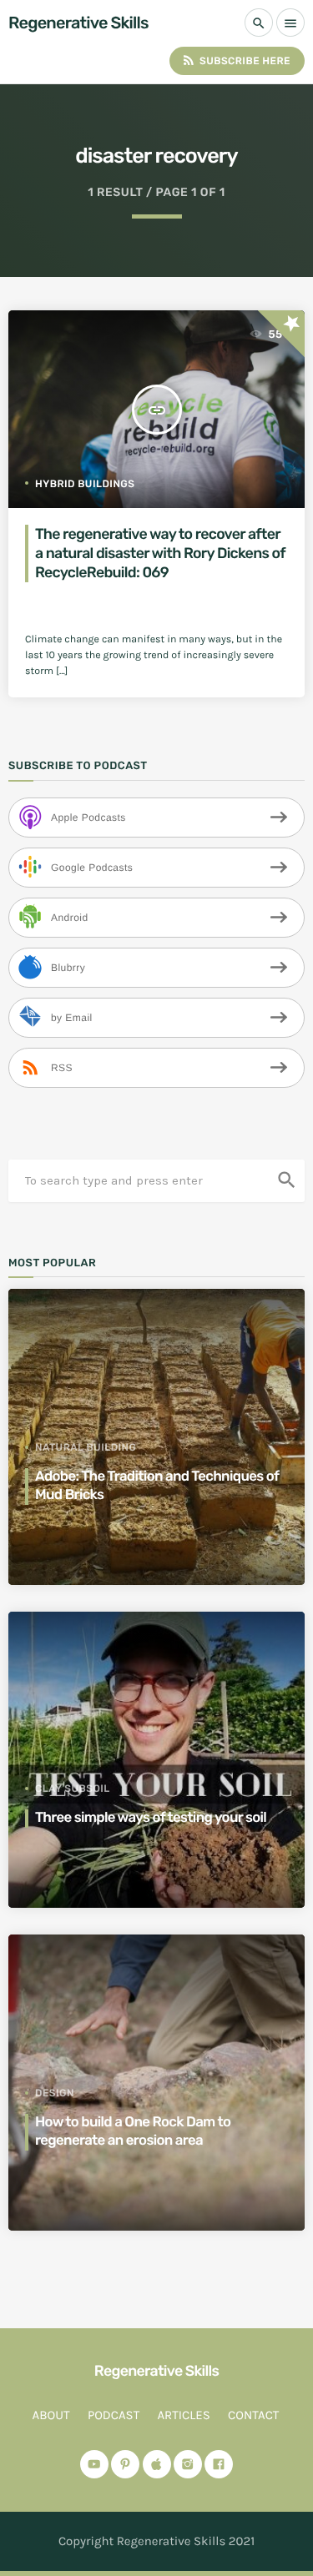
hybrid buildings (85, 484)
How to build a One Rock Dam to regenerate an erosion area (133, 2131)
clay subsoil (73, 1789)
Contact (253, 2415)
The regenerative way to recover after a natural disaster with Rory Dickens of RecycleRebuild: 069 (160, 553)
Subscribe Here (236, 60)
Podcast (114, 2415)
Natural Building (86, 1447)
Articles (183, 2415)
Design (55, 2093)
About (51, 2415)
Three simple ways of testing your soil (151, 1818)
